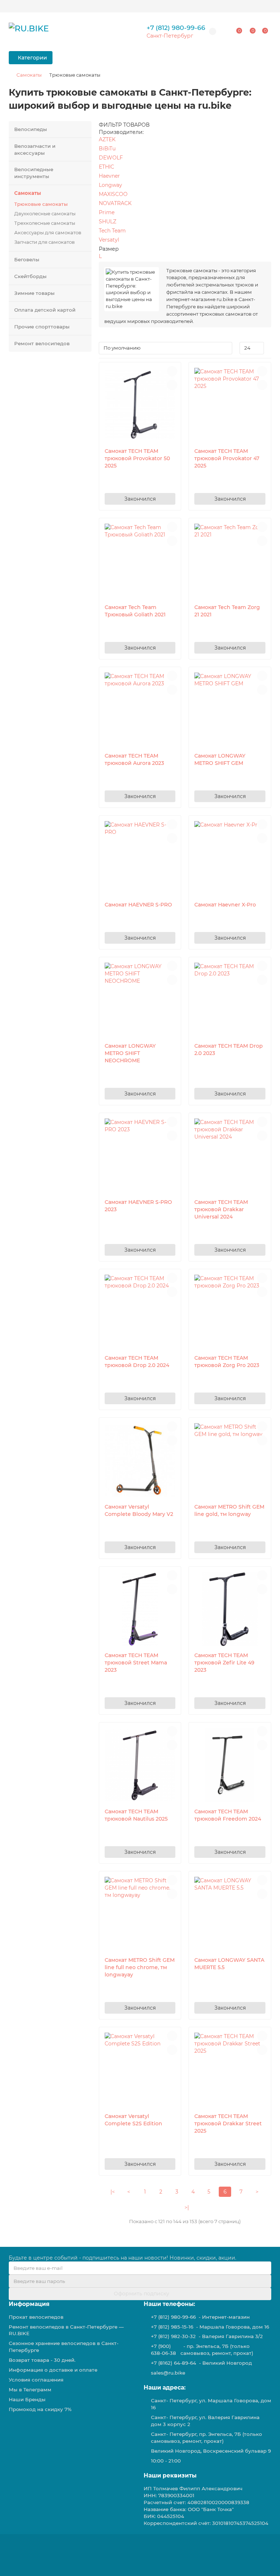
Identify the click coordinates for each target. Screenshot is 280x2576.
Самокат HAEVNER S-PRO (138, 905)
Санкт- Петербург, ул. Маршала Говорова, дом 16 (211, 2404)
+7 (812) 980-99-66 (176, 28)
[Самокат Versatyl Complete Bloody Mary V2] (140, 1460)
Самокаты (29, 75)
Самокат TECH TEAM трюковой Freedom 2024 (228, 1815)
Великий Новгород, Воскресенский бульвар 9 (211, 2451)
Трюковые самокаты (41, 204)
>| (187, 2207)
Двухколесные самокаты (45, 213)
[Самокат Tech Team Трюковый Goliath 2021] (140, 561)
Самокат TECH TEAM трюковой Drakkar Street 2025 (228, 2123)
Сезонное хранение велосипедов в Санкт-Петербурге (64, 2347)
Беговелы (27, 259)
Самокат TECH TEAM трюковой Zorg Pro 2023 (227, 1362)
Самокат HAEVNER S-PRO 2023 (138, 1206)
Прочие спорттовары (42, 327)
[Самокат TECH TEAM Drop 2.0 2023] (230, 1000)
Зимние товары (34, 293)
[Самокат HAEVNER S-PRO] (140, 858)
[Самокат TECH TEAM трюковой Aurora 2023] (140, 710)
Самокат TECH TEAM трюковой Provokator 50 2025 (137, 458)
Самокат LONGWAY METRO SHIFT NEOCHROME (130, 1053)
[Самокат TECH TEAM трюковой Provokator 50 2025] (140, 405)
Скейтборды (30, 276)
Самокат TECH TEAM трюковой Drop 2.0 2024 (137, 1362)
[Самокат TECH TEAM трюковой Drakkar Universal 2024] (230, 1156)
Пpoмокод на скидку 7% (40, 2409)
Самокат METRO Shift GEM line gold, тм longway (229, 1510)
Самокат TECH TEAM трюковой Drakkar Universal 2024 (221, 1209)
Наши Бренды (27, 2399)
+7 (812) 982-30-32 (173, 2336)
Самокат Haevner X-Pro (225, 905)
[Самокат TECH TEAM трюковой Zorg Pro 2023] (230, 1312)
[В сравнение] (172, 385)
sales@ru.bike (168, 2373)
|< (113, 2192)
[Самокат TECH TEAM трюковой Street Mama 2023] (140, 1609)
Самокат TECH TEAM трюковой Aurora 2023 (134, 759)
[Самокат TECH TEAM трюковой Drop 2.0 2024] (140, 1312)
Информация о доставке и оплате (53, 2370)
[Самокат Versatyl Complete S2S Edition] (140, 2070)
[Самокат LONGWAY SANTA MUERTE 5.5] (230, 1914)
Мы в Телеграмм (30, 2390)
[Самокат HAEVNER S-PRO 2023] (140, 1156)
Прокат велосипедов (36, 2317)
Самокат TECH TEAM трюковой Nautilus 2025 (136, 1815)
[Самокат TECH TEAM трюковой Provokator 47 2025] (230, 405)
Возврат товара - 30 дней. (42, 2360)
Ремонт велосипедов (42, 343)
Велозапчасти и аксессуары (35, 149)
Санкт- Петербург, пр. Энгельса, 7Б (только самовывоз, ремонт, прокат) (207, 2438)
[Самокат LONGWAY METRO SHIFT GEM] (230, 710)
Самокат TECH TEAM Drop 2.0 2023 (229, 1050)
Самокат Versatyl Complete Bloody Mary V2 (139, 1510)
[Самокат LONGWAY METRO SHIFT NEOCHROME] (140, 1000)
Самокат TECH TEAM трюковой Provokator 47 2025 (227, 458)
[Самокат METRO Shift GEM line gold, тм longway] (230, 1460)
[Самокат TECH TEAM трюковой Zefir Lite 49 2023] (230, 1609)
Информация (29, 2304)
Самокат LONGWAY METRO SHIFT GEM (220, 759)
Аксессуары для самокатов (48, 232)
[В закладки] (172, 371)
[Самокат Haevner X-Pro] (230, 858)
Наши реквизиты (170, 2475)
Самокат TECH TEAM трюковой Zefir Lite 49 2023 (224, 1663)
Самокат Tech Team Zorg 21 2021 (227, 611)
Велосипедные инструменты (34, 173)
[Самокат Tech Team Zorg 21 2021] (230, 561)
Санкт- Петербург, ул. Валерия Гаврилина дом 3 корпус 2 (205, 2421)
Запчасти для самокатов (44, 242)
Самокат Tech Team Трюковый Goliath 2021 (135, 611)
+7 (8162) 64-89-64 (174, 2363)
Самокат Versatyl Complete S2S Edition (133, 2120)
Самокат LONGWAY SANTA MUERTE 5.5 (229, 1964)
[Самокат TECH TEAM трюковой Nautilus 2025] (140, 1765)
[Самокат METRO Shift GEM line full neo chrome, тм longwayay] (140, 1914)
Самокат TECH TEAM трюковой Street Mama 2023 (136, 1663)
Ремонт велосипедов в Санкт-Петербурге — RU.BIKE (66, 2330)
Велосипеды (31, 129)
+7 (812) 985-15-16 (172, 2327)
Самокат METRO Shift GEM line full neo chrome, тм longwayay (140, 1967)
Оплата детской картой (45, 310)
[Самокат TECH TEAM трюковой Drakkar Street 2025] (230, 2070)
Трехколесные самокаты (45, 223)
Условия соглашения (36, 2380)
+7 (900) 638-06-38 (164, 2350)
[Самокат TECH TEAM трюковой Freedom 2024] (230, 1765)
